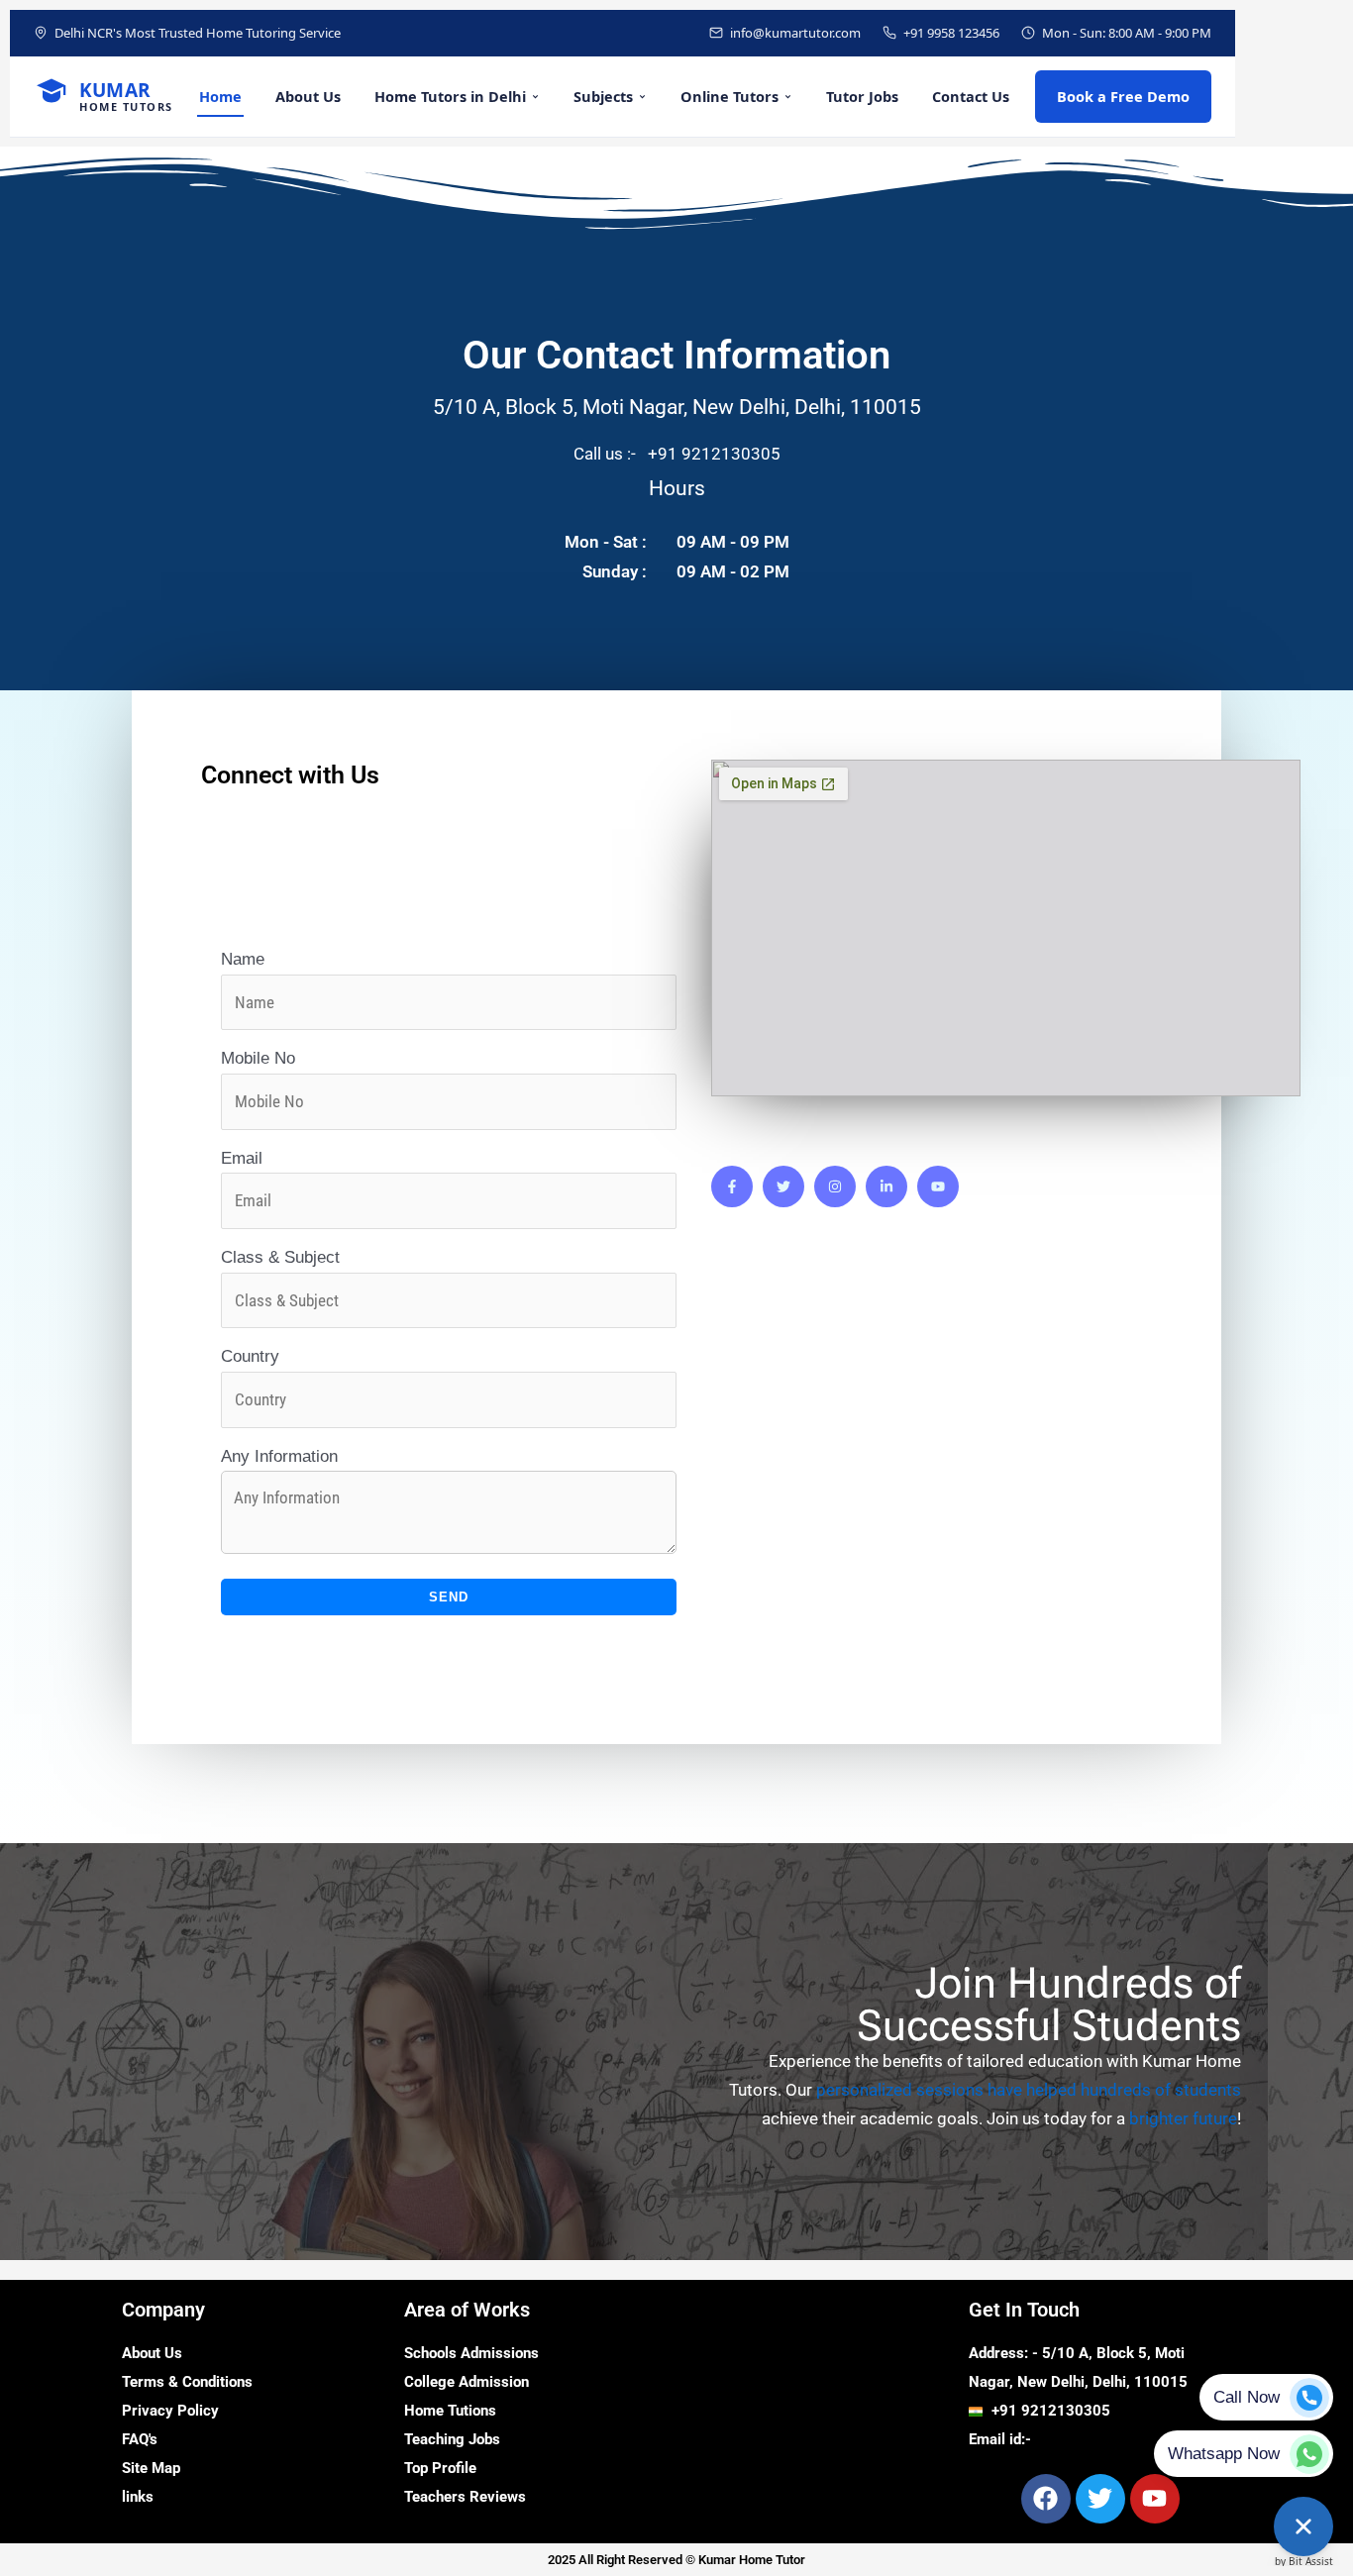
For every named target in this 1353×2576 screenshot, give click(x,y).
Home (220, 96)
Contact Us (971, 96)
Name (243, 959)
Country (250, 1356)
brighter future (1183, 2118)
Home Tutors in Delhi (450, 96)
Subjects (603, 96)
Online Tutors (729, 96)
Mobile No (258, 1058)
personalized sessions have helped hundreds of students (1029, 2090)
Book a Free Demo (1123, 96)
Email (242, 1158)
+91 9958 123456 (951, 33)
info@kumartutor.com (795, 33)
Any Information (279, 1456)
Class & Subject (280, 1257)
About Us (308, 96)
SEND (449, 1597)
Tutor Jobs (862, 96)
